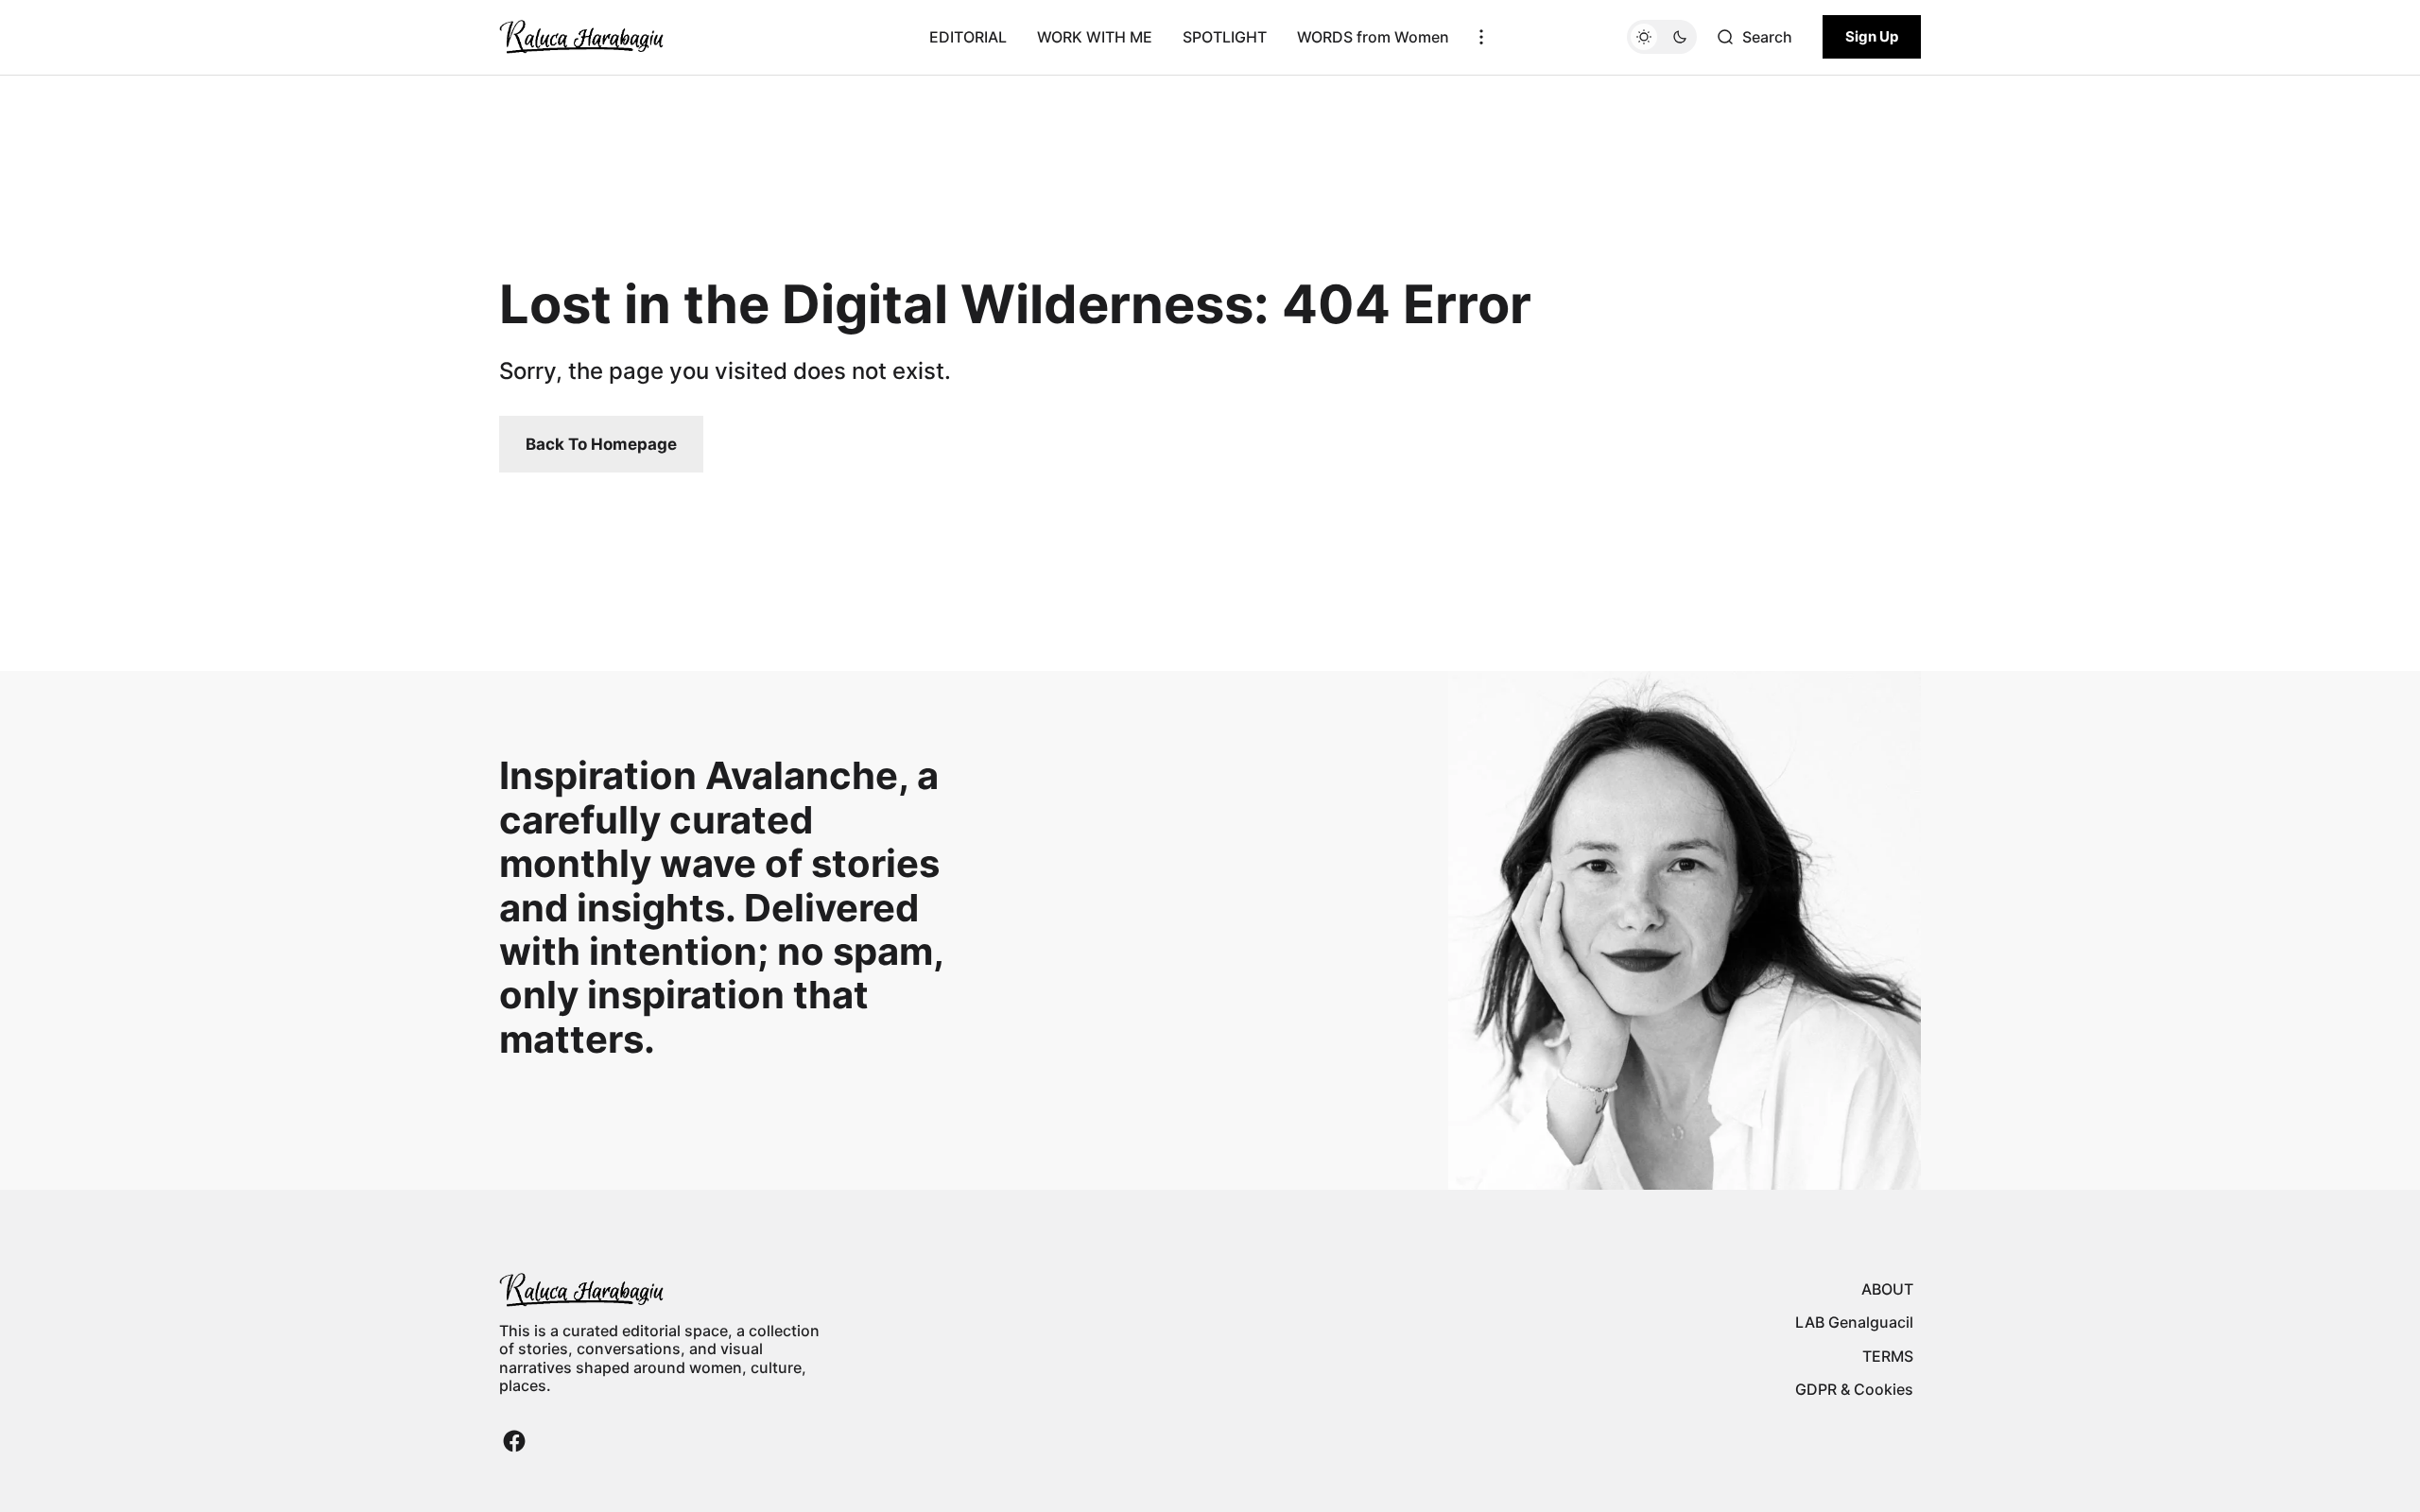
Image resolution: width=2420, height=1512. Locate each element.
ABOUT (1887, 1289)
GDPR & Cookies (1854, 1389)
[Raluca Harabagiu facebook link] (514, 1441)
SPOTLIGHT (1225, 37)
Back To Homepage (601, 444)
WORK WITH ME (1095, 37)
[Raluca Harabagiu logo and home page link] (581, 37)
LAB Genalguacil (1854, 1322)
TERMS (1888, 1356)
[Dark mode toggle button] (1662, 37)
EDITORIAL (968, 37)
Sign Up (1872, 36)
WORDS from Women (1373, 37)
